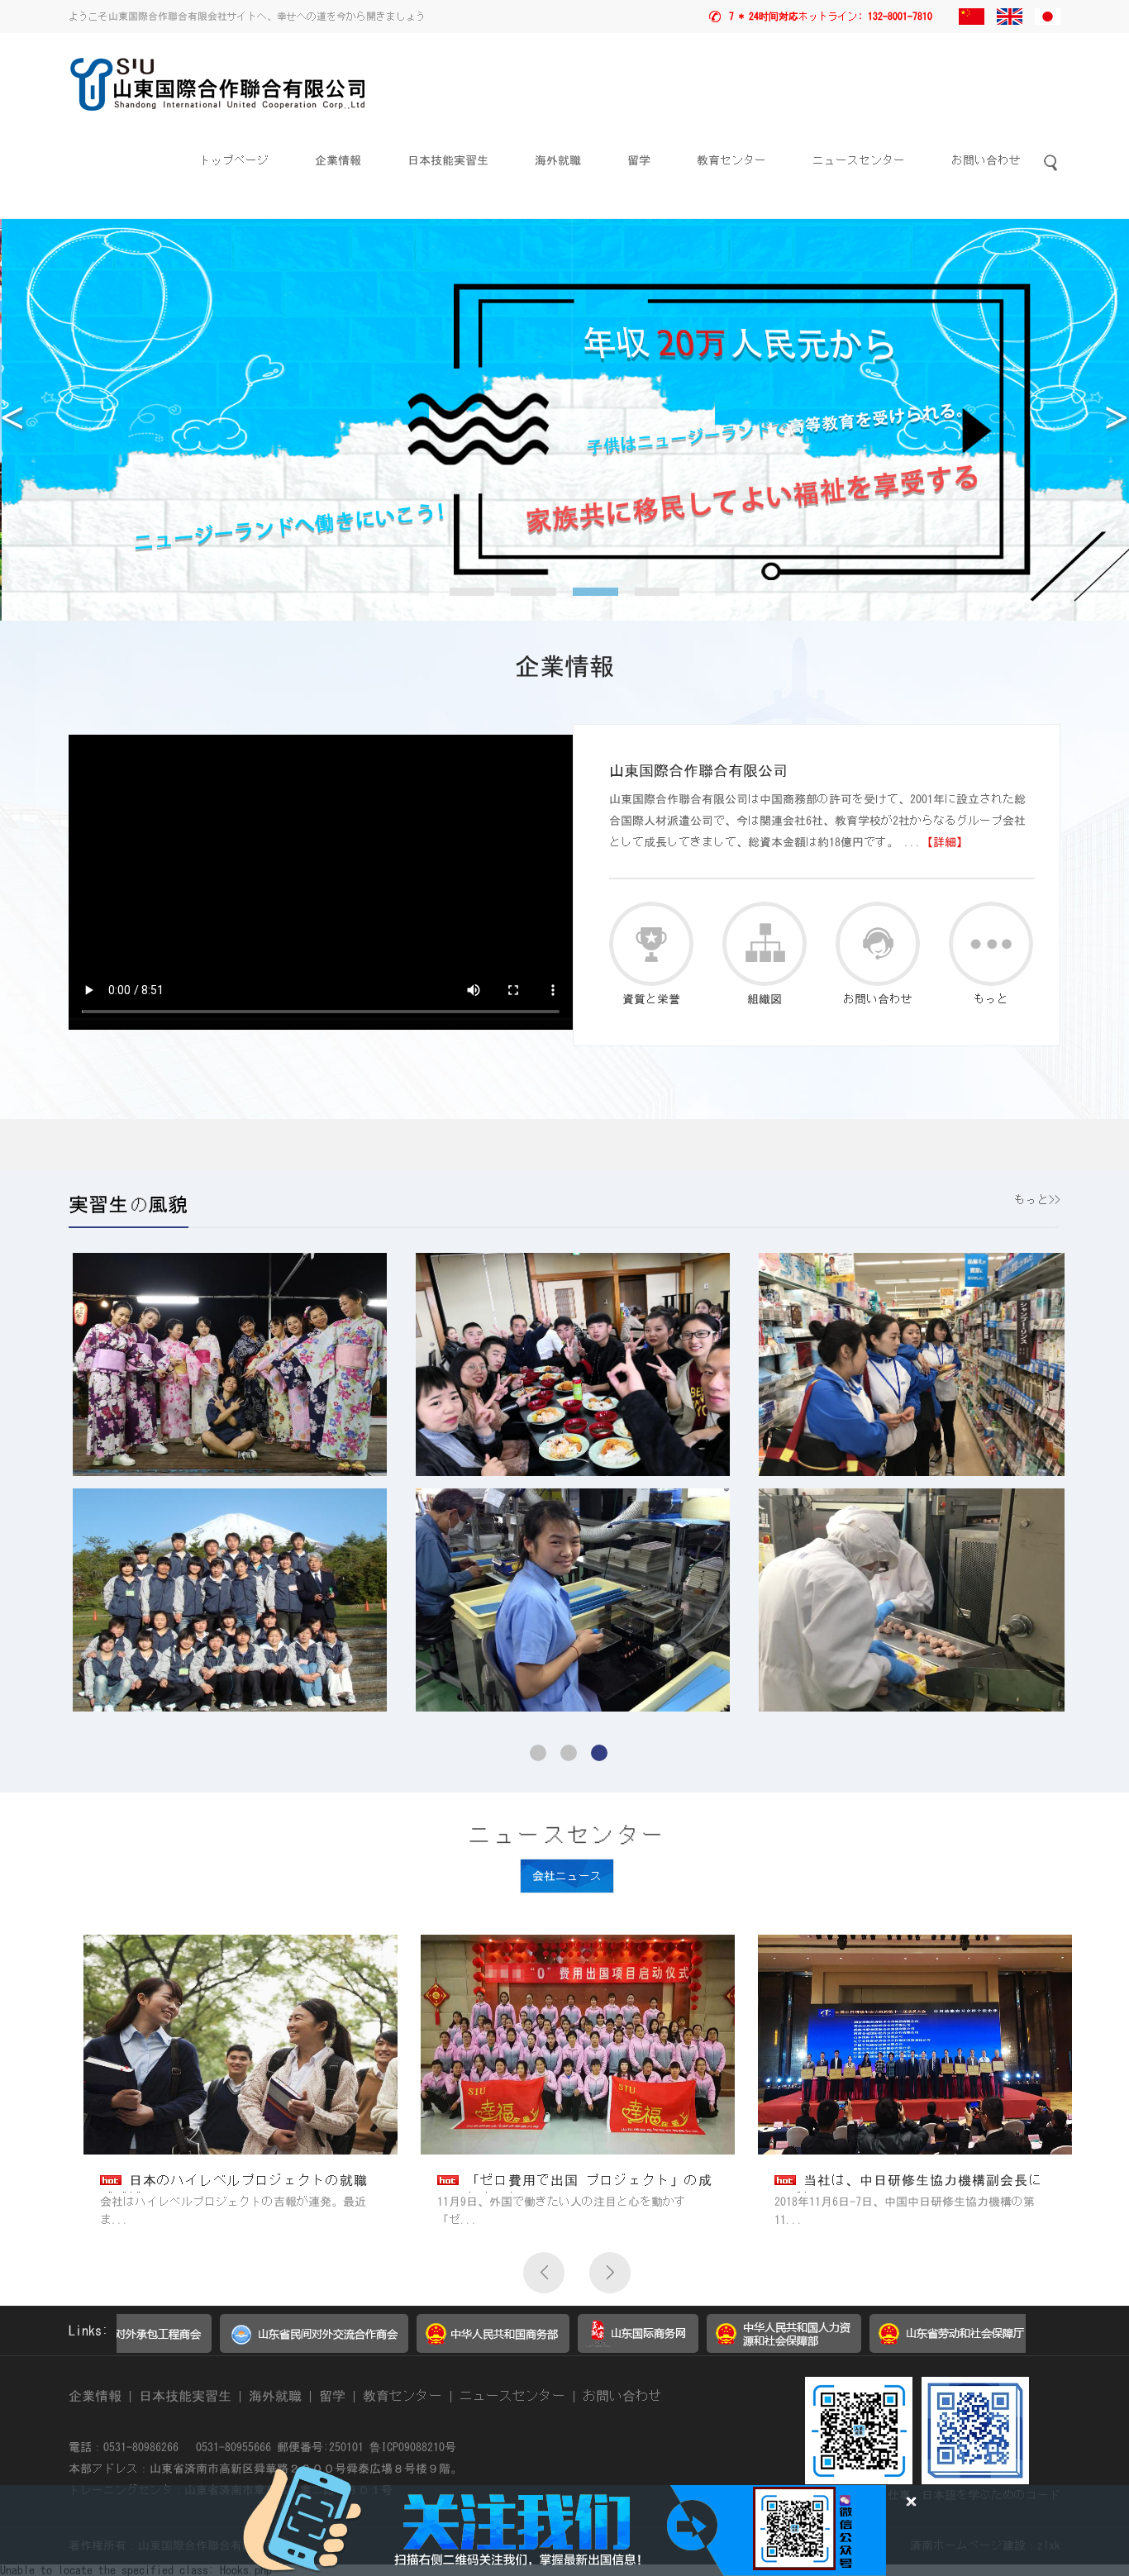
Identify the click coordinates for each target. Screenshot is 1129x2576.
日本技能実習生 (448, 160)
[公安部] (989, 2345)
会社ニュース (567, 1876)
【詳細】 (945, 842)
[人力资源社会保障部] (651, 2345)
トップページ (234, 160)
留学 (639, 160)
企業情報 (338, 160)
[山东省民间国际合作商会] (181, 2345)
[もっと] (991, 944)
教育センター (731, 160)
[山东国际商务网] (505, 2345)
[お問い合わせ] (878, 944)
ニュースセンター (859, 160)
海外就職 (558, 160)
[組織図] (765, 944)
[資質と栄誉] (651, 944)
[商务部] (360, 2345)
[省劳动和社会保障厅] (820, 2345)
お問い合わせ (986, 160)
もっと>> (1037, 1200)
